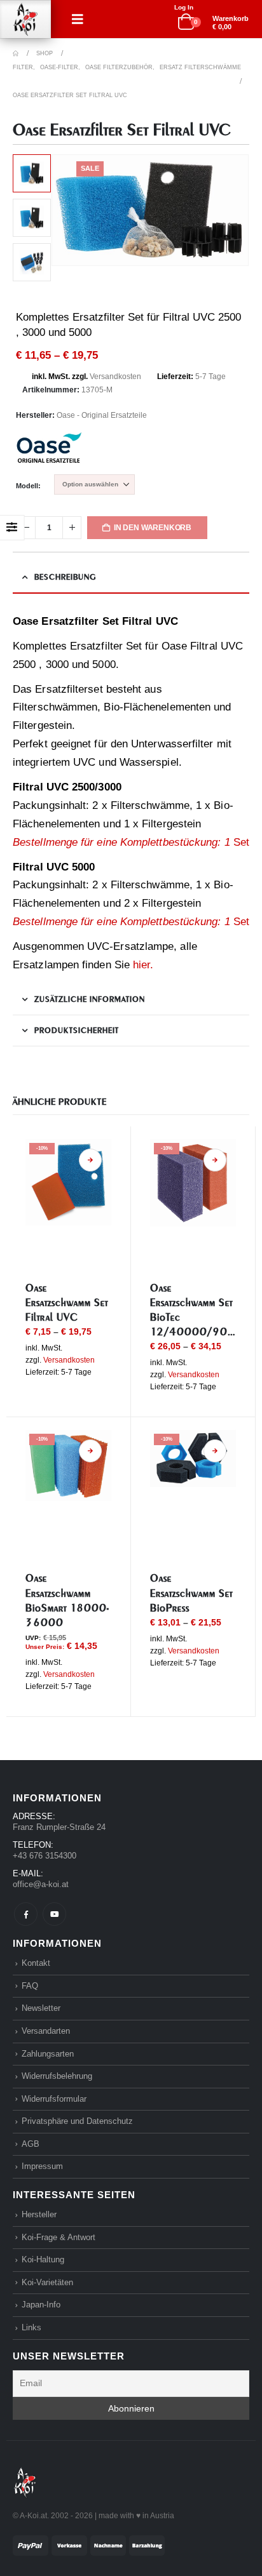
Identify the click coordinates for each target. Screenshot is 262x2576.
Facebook (26, 1914)
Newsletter (41, 2008)
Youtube (54, 1914)
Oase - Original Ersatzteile (102, 415)
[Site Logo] (25, 19)
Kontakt (36, 1963)
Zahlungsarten (48, 2054)
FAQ (30, 1986)
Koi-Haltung (43, 2259)
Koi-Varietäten (47, 2282)
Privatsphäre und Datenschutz (77, 2121)
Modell (27, 486)
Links (31, 2327)
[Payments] (89, 2545)
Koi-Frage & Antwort (59, 2237)
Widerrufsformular (54, 2099)
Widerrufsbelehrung (57, 2076)
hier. (143, 965)
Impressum (42, 2166)
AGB (31, 2144)
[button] (78, 19)
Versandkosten (115, 377)
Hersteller (39, 2214)
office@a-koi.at (41, 1884)
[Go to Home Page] (16, 53)
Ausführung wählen (90, 1160)
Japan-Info (41, 2305)
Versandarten (46, 2031)
